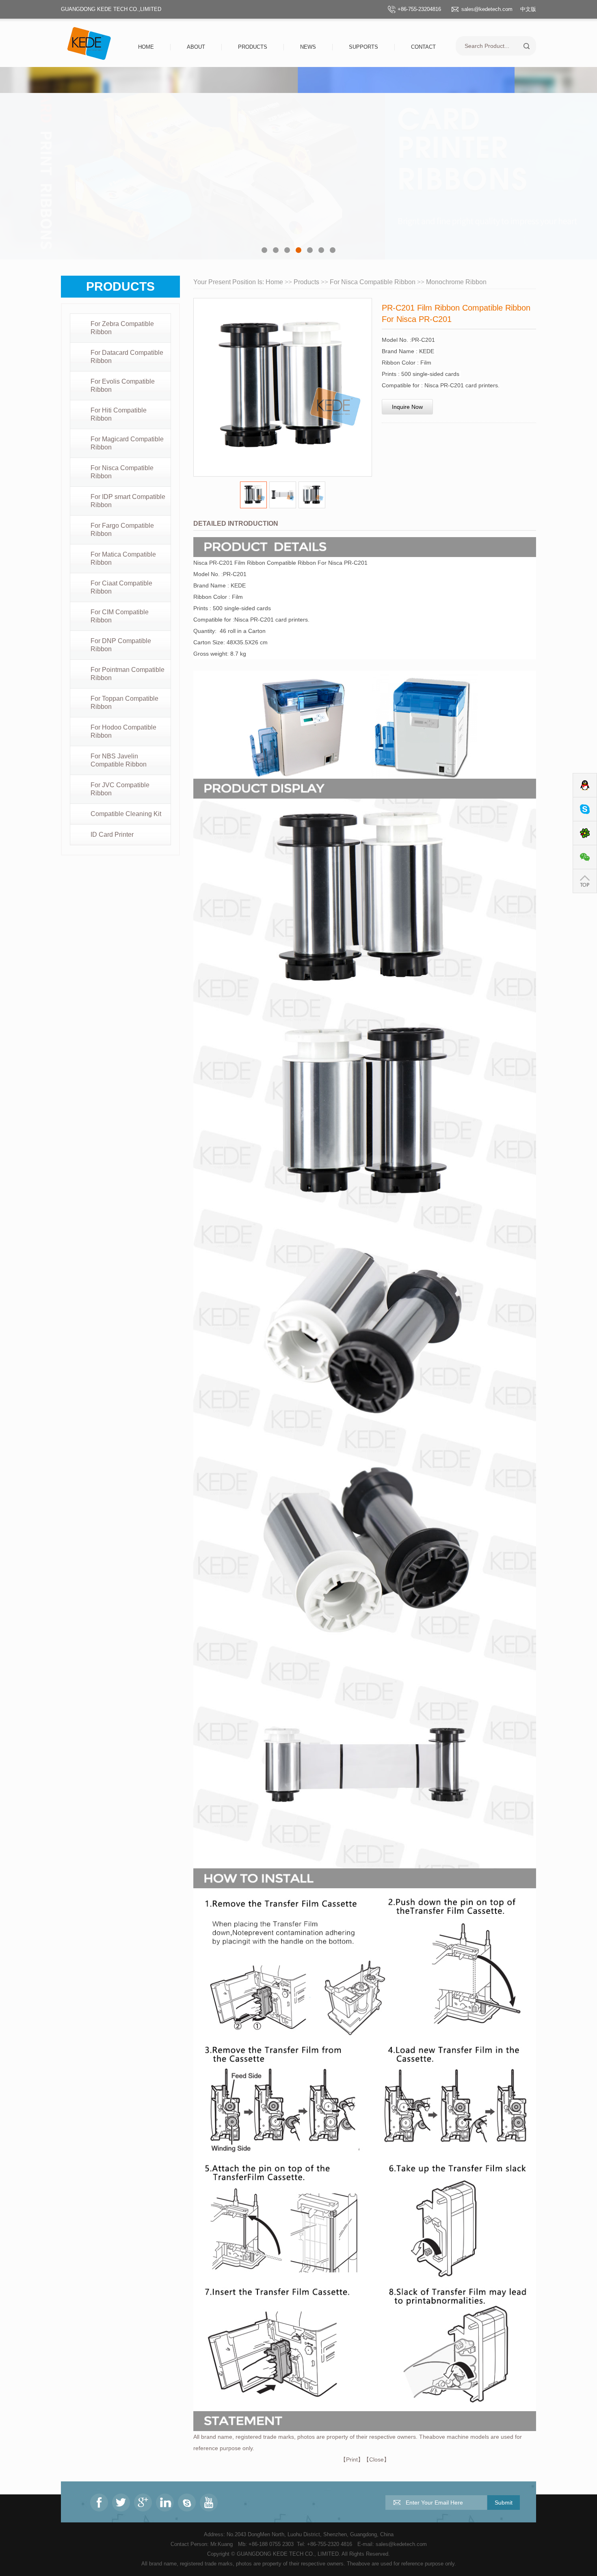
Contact (423, 47)
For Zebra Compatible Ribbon (122, 328)
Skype (585, 809)
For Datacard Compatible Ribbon (127, 357)
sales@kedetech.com (487, 9)
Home (146, 47)
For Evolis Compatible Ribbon (123, 385)
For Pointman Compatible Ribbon (128, 674)
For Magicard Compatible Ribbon (127, 443)
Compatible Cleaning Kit (126, 814)
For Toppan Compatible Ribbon (124, 703)
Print (352, 2459)
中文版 (528, 9)
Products (253, 47)
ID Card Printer (112, 835)
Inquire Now (407, 407)
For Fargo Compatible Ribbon (122, 530)
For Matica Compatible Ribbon (123, 558)
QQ (585, 785)
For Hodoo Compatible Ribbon (123, 731)
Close (376, 2459)
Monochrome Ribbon (456, 282)
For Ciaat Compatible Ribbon (121, 587)
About (196, 47)
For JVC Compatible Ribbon (120, 789)
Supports (363, 47)
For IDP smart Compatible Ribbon (128, 501)
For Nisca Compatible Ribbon (122, 472)
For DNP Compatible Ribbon (121, 645)
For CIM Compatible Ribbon (120, 616)
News (308, 47)
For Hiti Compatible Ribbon (119, 414)
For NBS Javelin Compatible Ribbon (119, 760)
